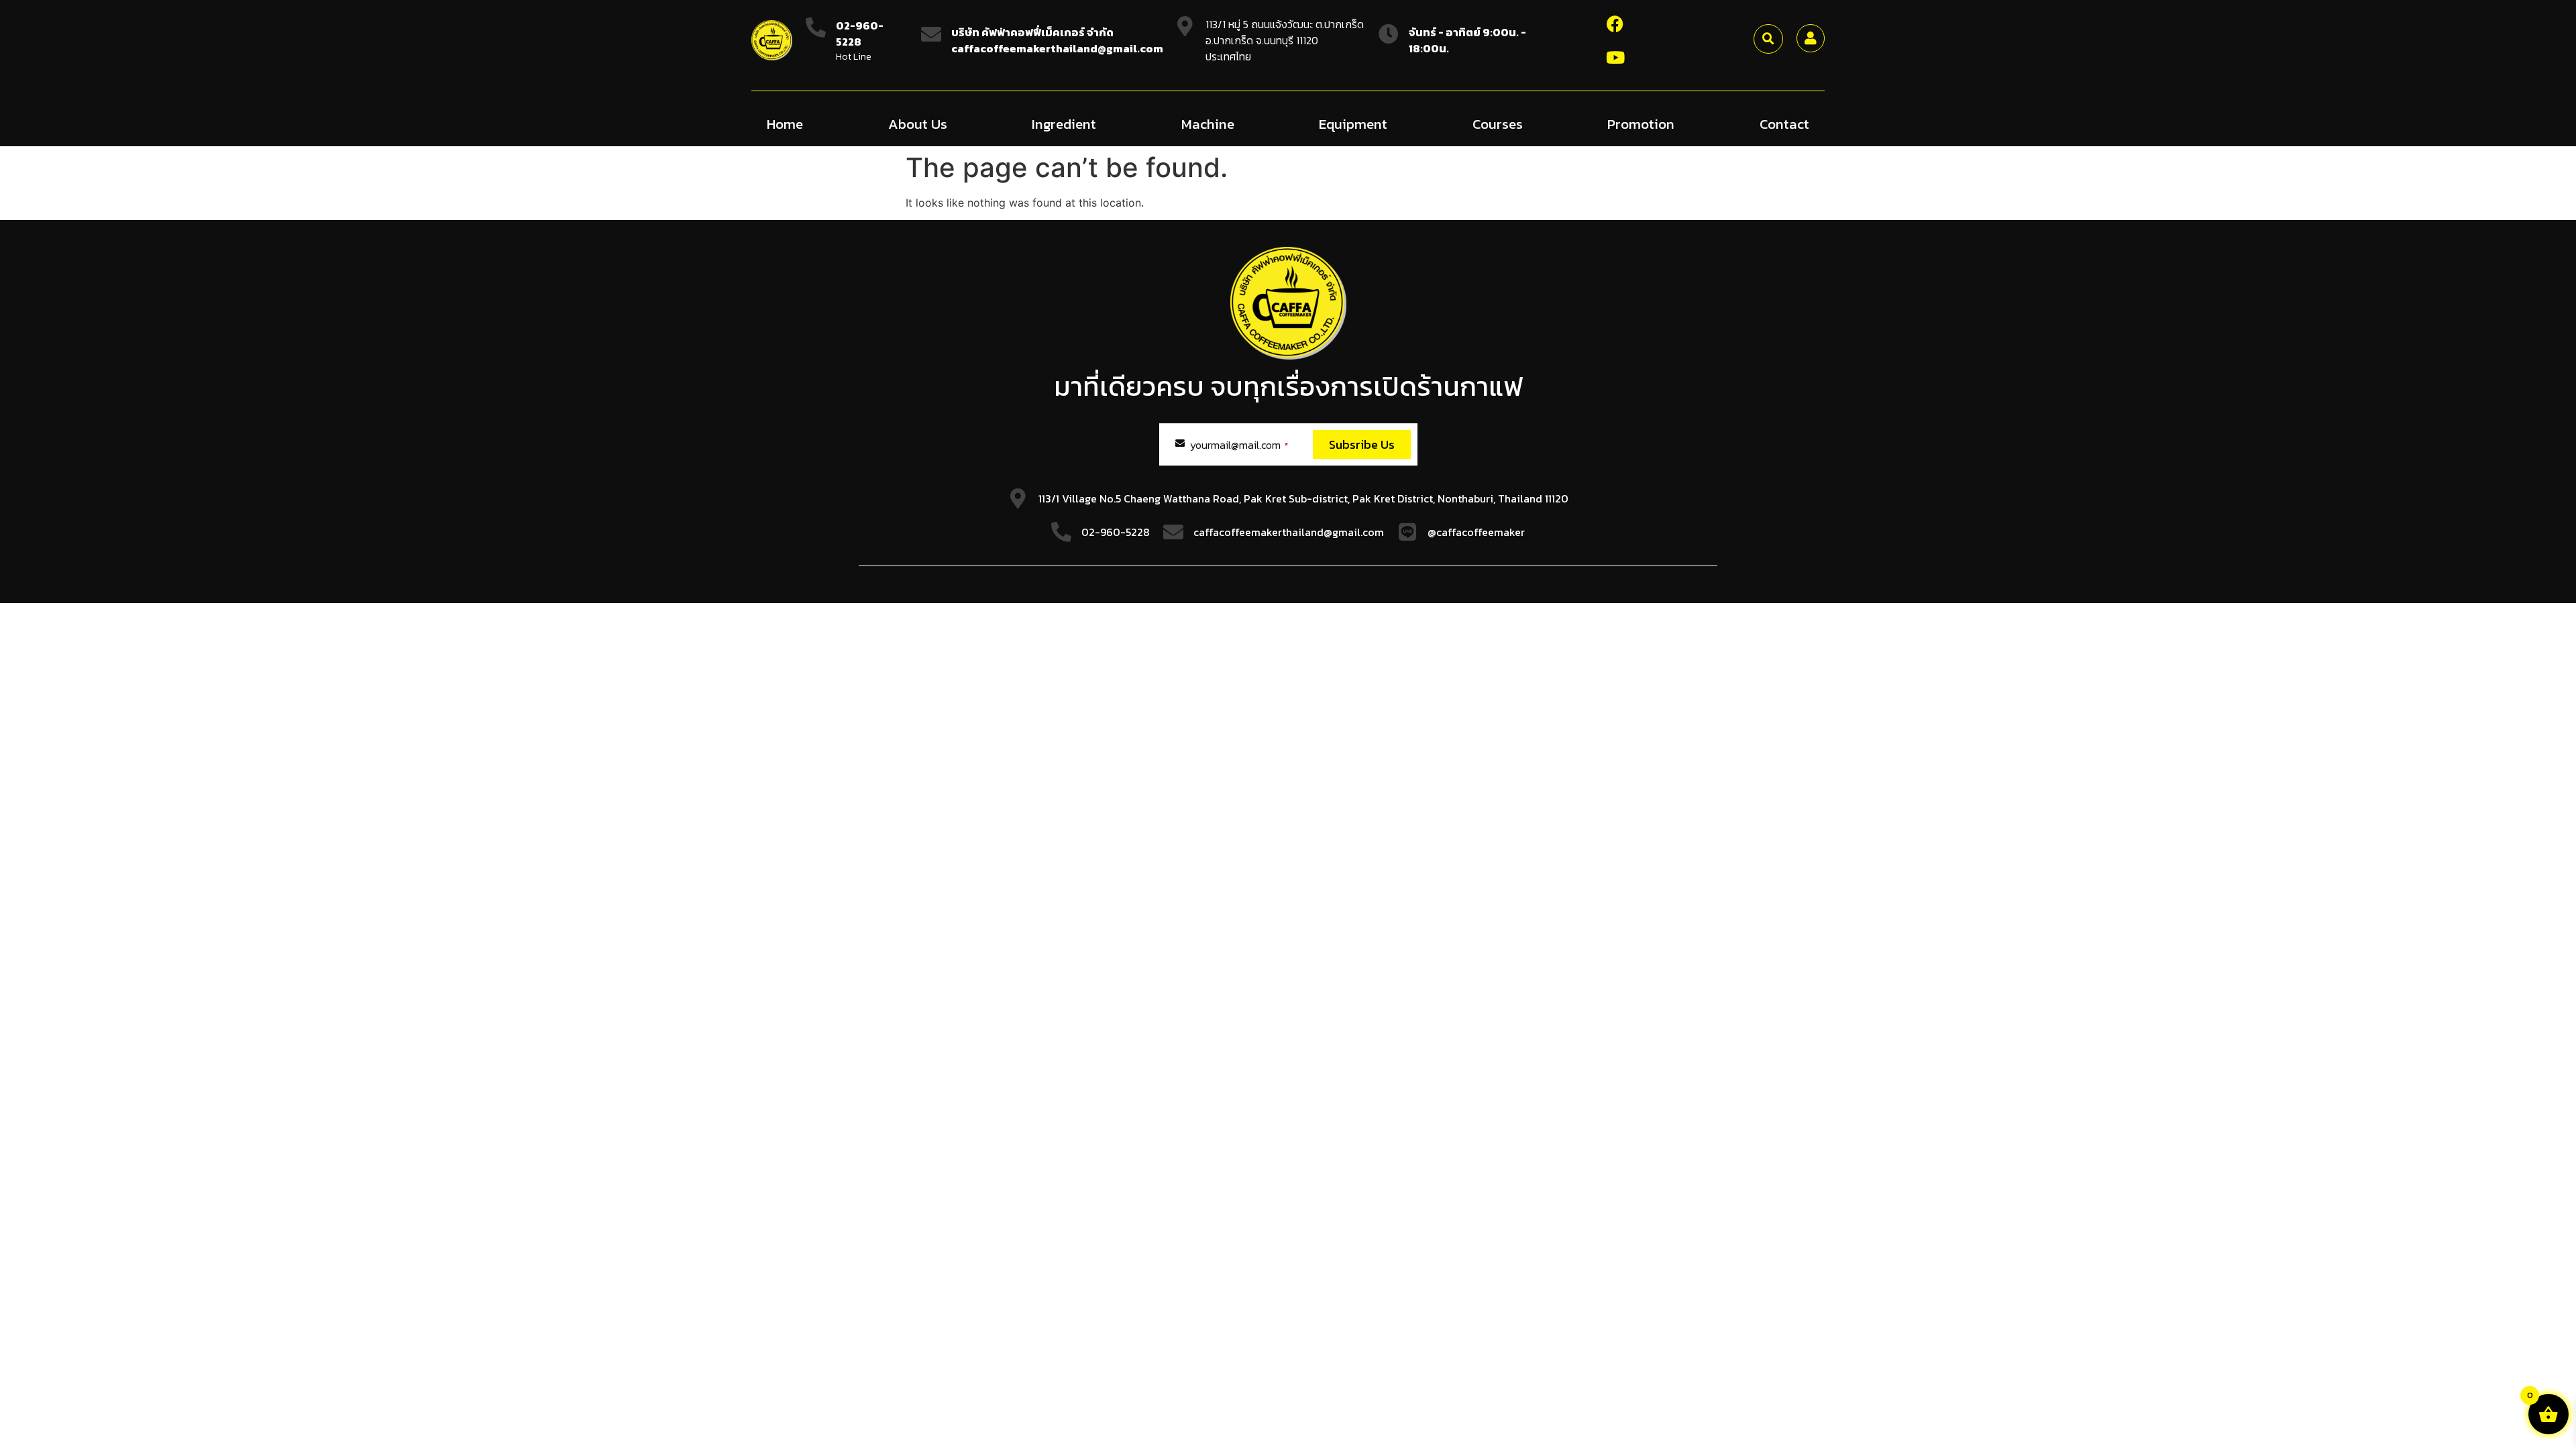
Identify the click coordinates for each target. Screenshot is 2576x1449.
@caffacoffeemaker (1476, 532)
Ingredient (1064, 124)
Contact (1784, 124)
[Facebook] (1615, 23)
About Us (918, 124)
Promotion (1641, 124)
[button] (1768, 39)
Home (785, 124)
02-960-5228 (860, 34)
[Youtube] (1615, 57)
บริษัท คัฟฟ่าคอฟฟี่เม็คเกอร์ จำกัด (1032, 32)
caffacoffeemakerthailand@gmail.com (1289, 532)
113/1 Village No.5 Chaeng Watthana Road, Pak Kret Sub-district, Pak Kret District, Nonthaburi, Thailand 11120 (1303, 498)
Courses (1498, 124)
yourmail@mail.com (1239, 445)
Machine (1208, 124)
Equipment (1353, 124)
